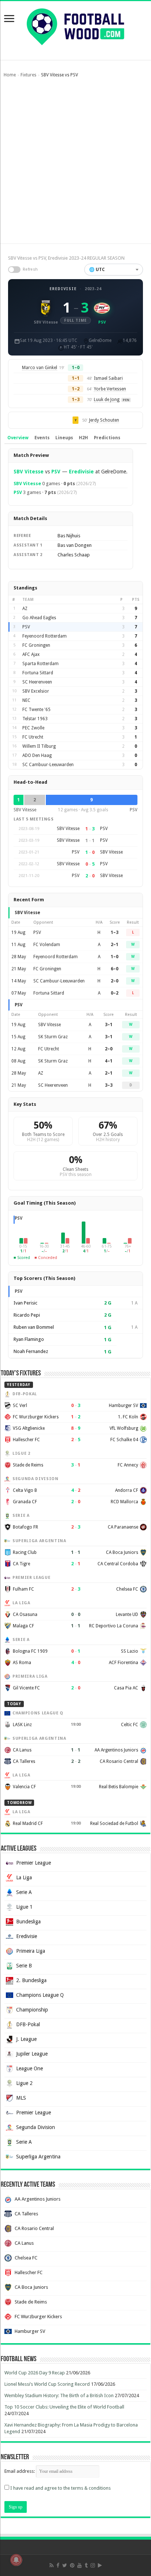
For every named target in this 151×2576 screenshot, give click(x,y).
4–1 (109, 1061)
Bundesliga (28, 1922)
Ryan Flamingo (29, 1339)
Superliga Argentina (38, 2157)
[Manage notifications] (16, 2560)
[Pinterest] (72, 2565)
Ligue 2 (24, 2083)
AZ (25, 609)
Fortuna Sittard (38, 673)
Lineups (64, 438)
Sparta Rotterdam (40, 664)
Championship (32, 2010)
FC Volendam (47, 945)
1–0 (115, 957)
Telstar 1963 (35, 719)
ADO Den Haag (37, 755)
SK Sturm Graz (53, 1037)
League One (30, 2068)
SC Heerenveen (37, 682)
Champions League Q (40, 1995)
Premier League (34, 1863)
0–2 (115, 993)
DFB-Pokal (28, 2024)
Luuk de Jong (107, 400)
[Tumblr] (86, 2565)
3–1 (109, 1025)
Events (42, 438)
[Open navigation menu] (9, 19)
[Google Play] (100, 2565)
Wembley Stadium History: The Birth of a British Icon (59, 2395)
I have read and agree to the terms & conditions (60, 2488)
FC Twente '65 (36, 710)
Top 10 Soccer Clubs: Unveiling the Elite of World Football (64, 2407)
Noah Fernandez (31, 1351)
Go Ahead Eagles (39, 618)
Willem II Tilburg (39, 746)
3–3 (109, 1085)
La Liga (24, 1877)
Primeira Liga (31, 1951)
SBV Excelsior (36, 691)
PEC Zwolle (33, 728)
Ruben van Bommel (34, 1327)
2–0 (115, 981)
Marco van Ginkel (40, 368)
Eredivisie (63, 289)
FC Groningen (36, 645)
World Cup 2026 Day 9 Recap (35, 2373)
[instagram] (93, 2565)
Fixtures (28, 75)
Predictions (107, 438)
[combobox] (114, 270)
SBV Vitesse (29, 472)
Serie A (24, 1892)
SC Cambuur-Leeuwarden (48, 765)
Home (10, 75)
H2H (83, 438)
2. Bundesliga (31, 1980)
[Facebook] (58, 2565)
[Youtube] (80, 2565)
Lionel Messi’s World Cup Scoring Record (47, 2384)
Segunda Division (36, 2127)
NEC (26, 700)
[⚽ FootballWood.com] (75, 25)
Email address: (20, 2471)
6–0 (115, 969)
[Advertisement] (75, 164)
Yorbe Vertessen (110, 389)
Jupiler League (32, 2054)
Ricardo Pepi (27, 1315)
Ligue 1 (24, 1907)
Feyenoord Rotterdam (45, 636)
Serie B (24, 1966)
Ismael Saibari (108, 378)
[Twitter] (65, 2565)
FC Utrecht (33, 737)
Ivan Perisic (25, 1303)
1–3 (115, 932)
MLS (21, 2098)
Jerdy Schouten (104, 420)
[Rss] (51, 2565)
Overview (18, 438)
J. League (26, 2039)
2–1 (115, 945)
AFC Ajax (31, 654)
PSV (56, 472)
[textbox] (114, 270)
